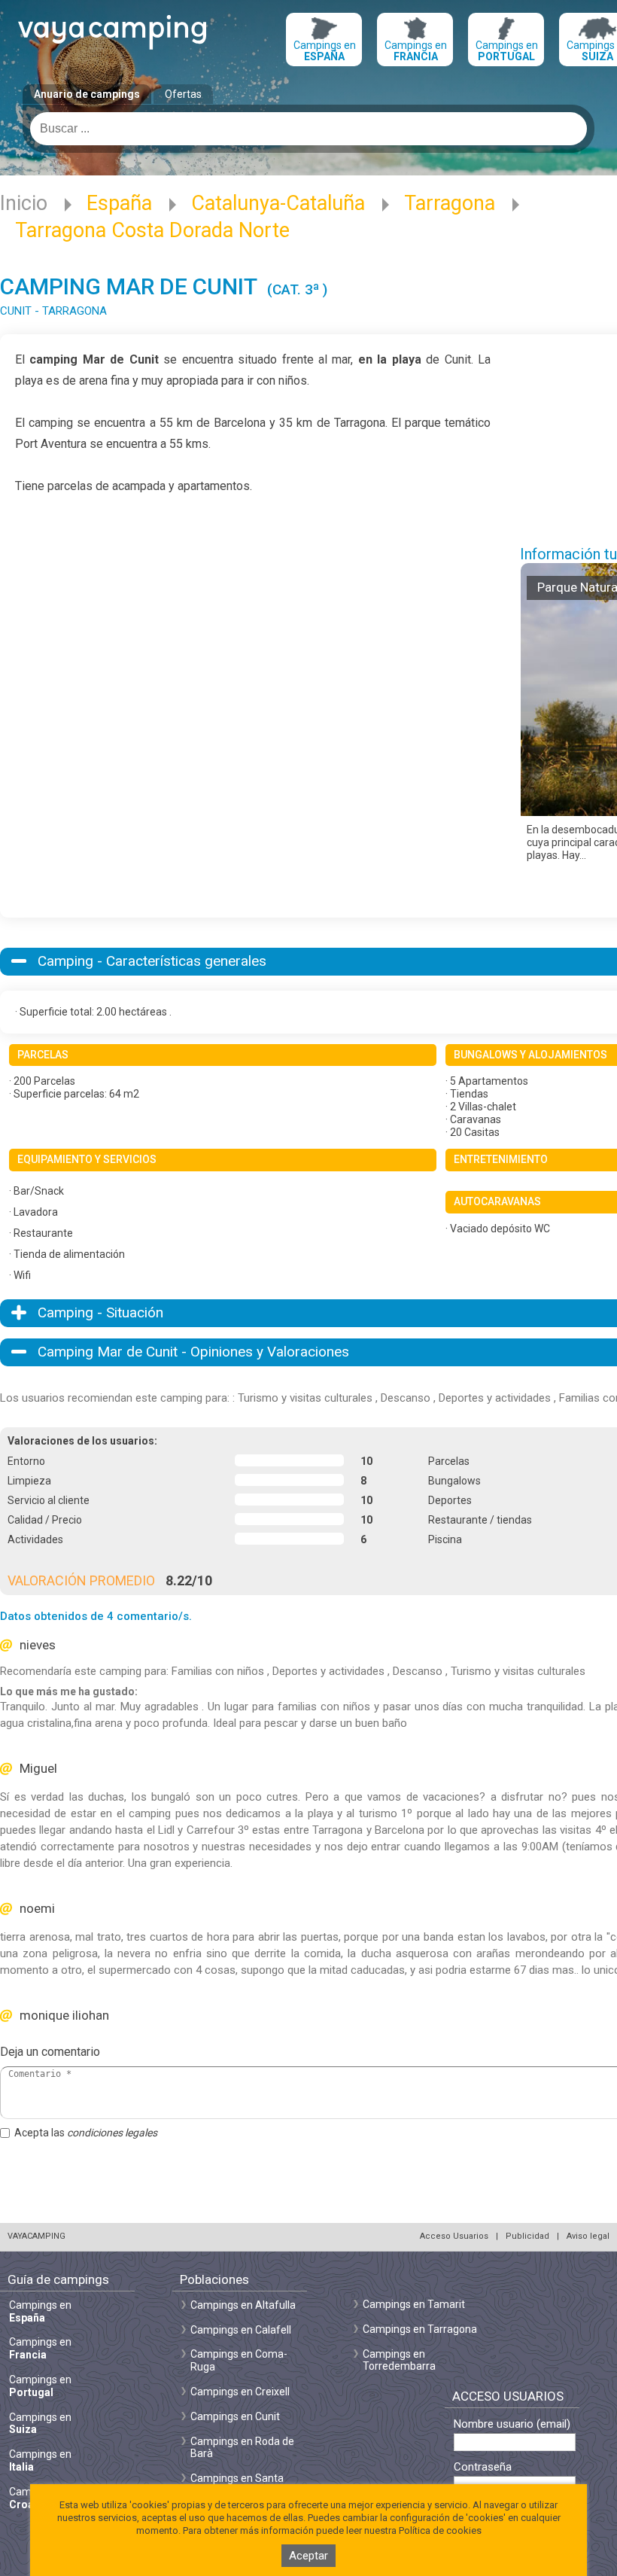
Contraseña (483, 2467)
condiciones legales (112, 2133)
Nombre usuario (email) (512, 2424)
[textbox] (308, 129)
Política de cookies (440, 2530)
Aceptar (308, 2556)
